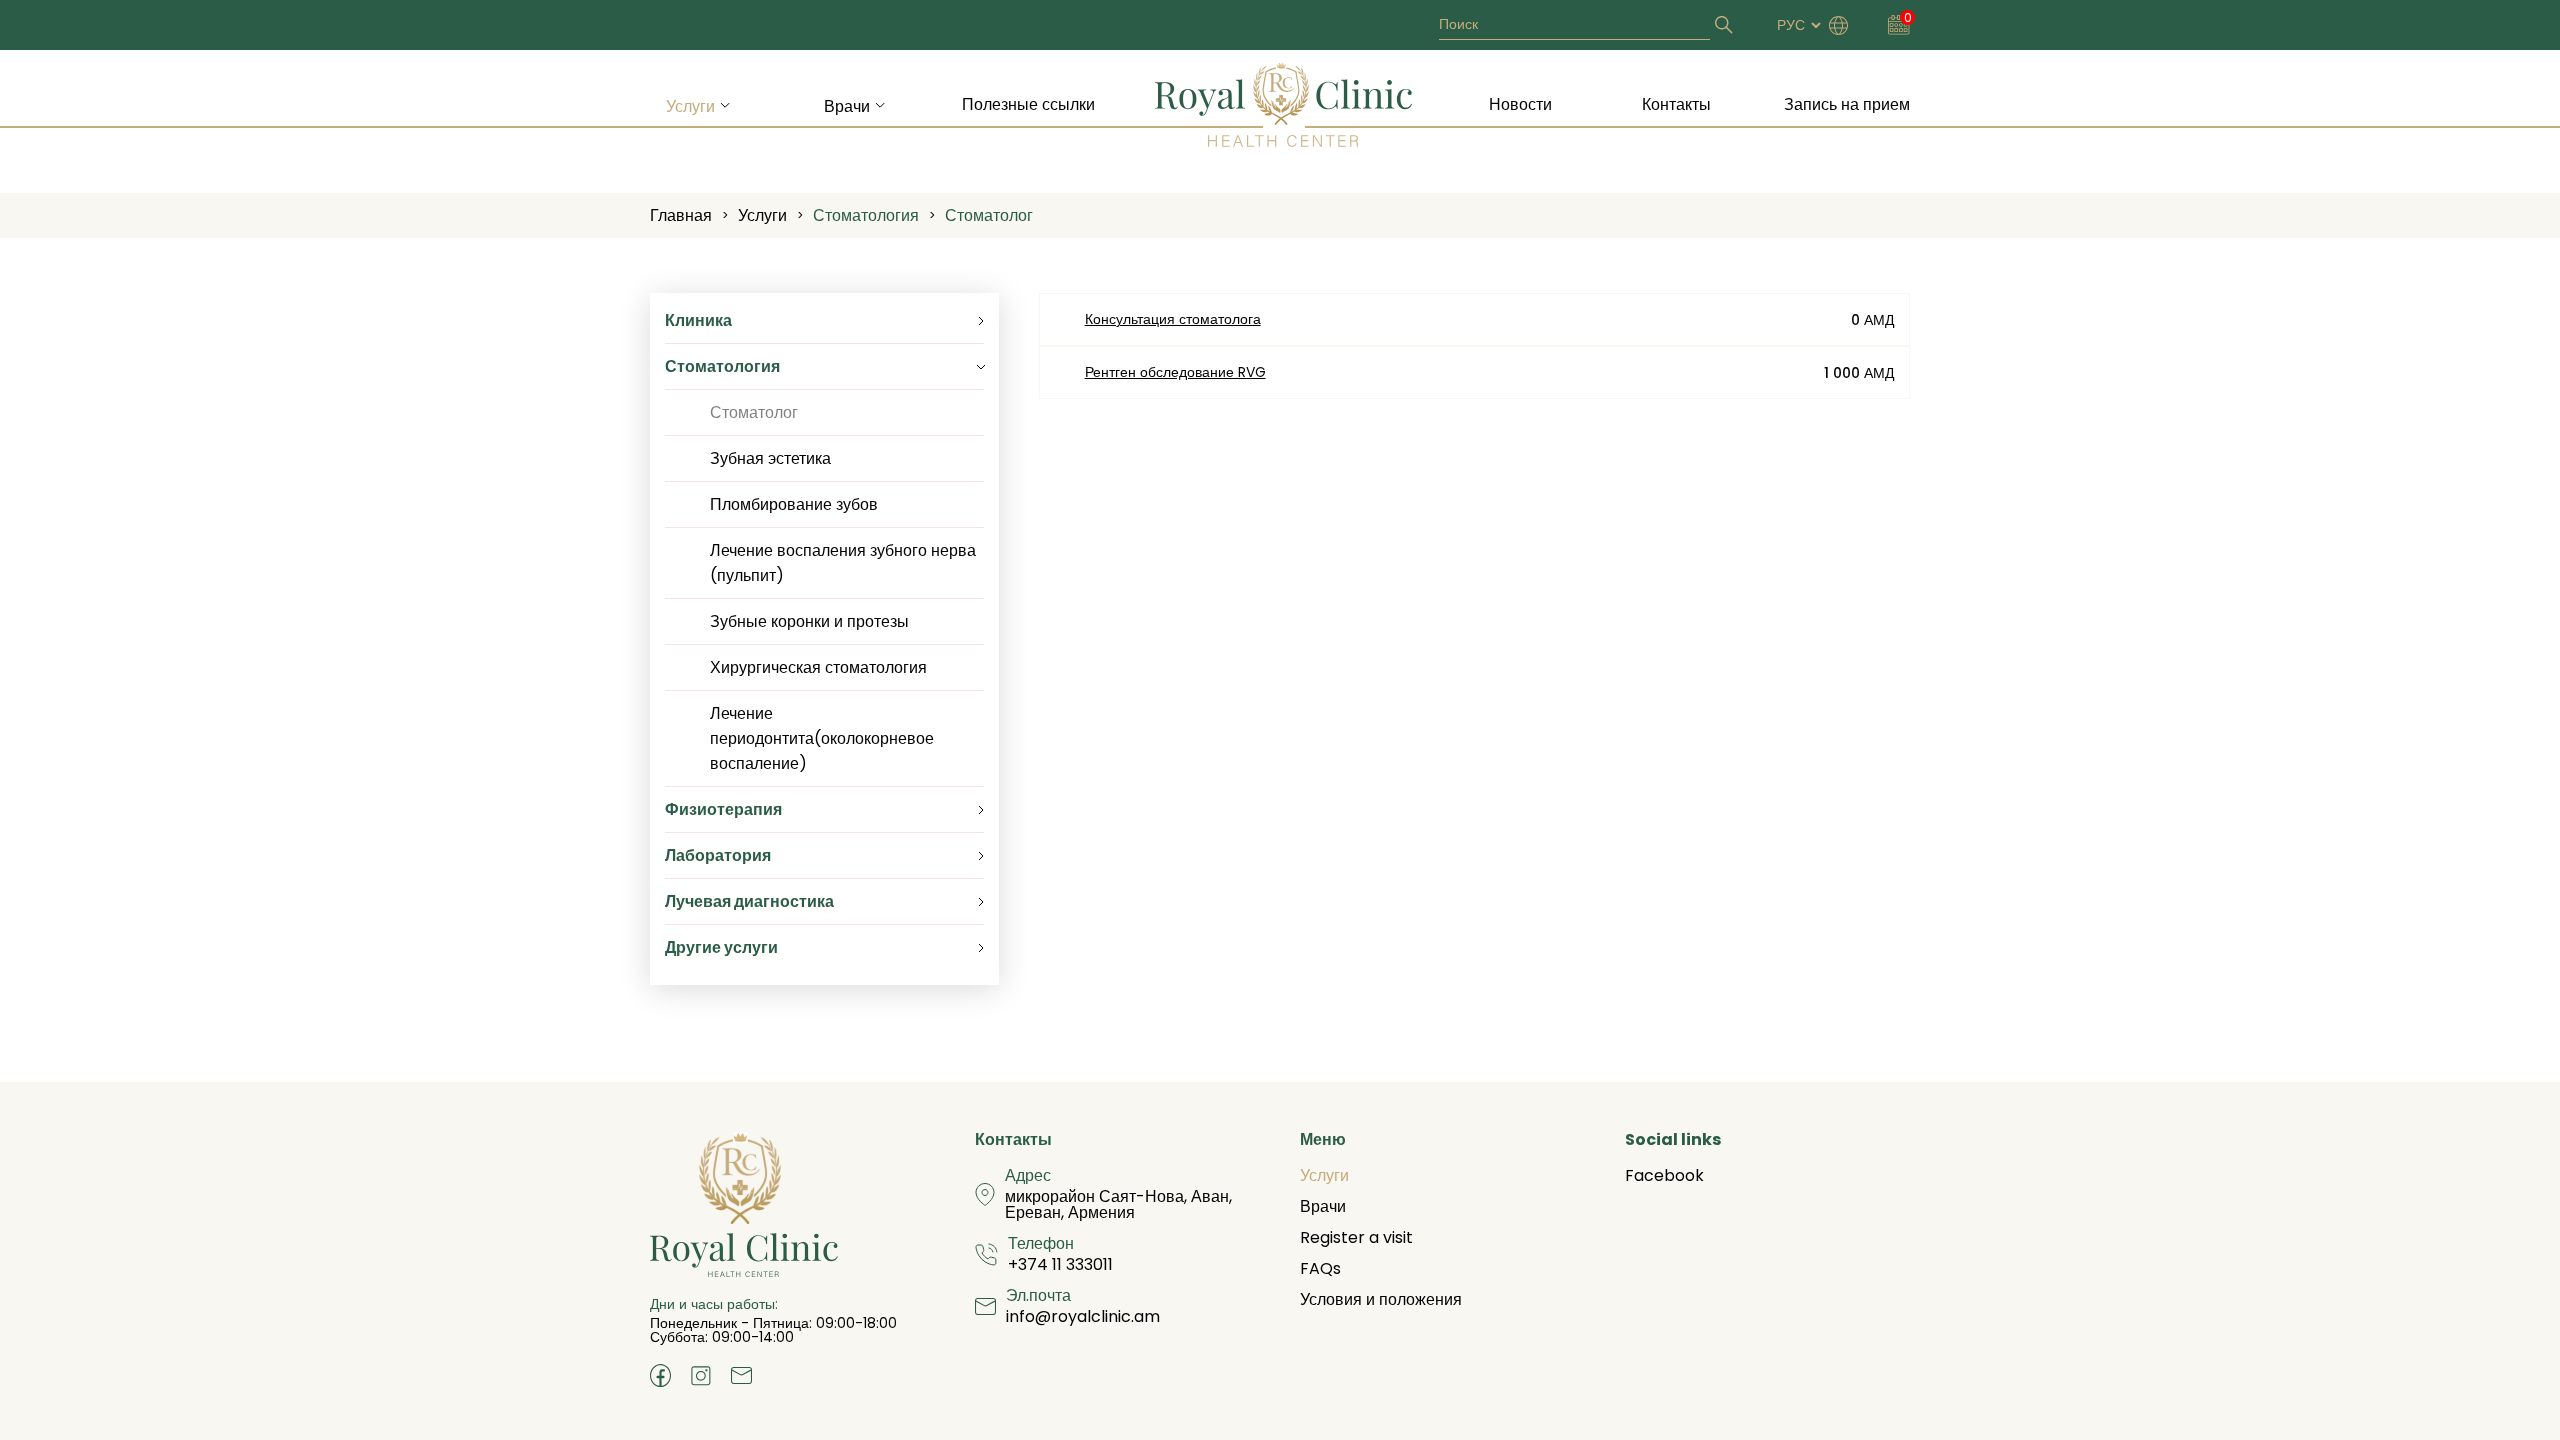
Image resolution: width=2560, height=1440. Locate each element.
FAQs (1320, 1268)
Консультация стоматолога (1173, 319)
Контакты (1676, 104)
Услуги (690, 106)
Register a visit (1356, 1237)
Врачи (847, 106)
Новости (1520, 104)
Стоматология (866, 215)
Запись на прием (1847, 104)
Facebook (1664, 1175)
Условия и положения (1381, 1299)
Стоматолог (989, 215)
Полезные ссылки (1028, 104)
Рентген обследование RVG (1175, 372)
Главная (681, 215)
